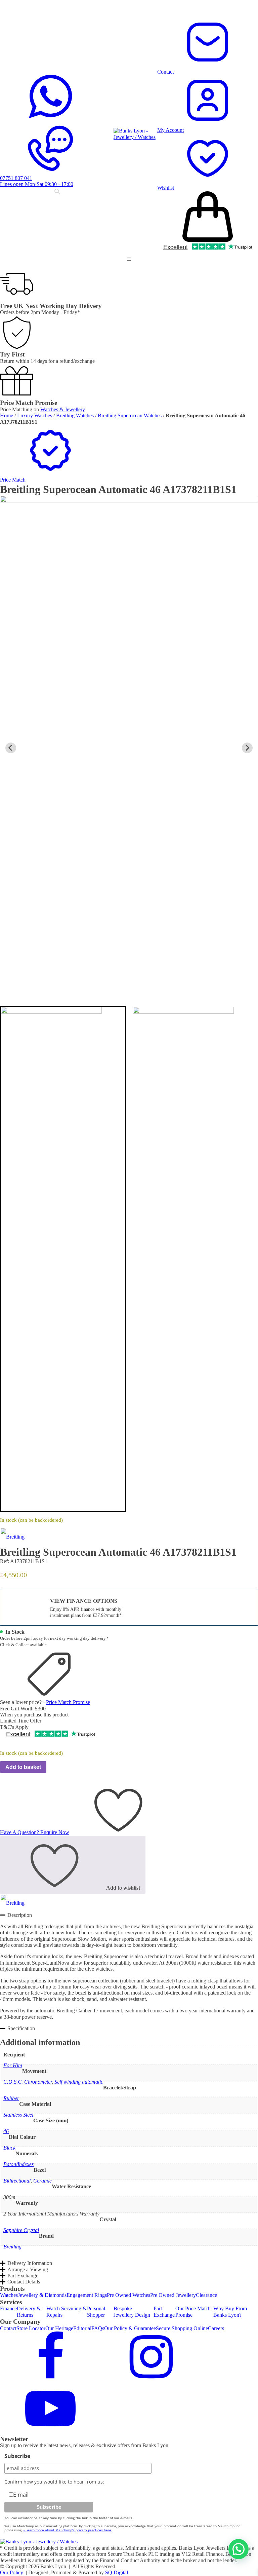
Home (7, 415)
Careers (216, 2328)
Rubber (11, 2098)
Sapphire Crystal (21, 2230)
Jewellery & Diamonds (42, 2295)
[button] (129, 259)
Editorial (82, 2328)
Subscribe (17, 2456)
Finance (8, 2308)
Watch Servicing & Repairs (67, 2312)
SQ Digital (117, 2572)
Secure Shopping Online (182, 2328)
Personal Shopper (96, 2312)
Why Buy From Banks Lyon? (230, 2312)
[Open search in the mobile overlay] (57, 192)
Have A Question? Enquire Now (35, 1832)
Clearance (206, 2295)
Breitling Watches (75, 415)
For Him (13, 2065)
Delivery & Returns (29, 2312)
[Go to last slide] (11, 748)
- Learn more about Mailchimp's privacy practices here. (68, 2530)
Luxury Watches (35, 415)
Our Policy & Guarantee (130, 2328)
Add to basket (23, 1767)
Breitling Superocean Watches (130, 415)
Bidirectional (17, 2181)
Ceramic (42, 2181)
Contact (8, 2328)
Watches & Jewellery (63, 409)
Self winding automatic (79, 2082)
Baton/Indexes (18, 2164)
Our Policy (12, 2572)
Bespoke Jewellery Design (132, 2312)
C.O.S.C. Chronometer (28, 2082)
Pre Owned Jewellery (173, 2295)
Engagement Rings (87, 2295)
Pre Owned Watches (128, 2295)
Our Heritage (59, 2328)
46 (6, 2131)
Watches (9, 2295)
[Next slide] (247, 748)
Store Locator (31, 2328)
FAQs (98, 2328)
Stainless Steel (18, 2115)
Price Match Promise (68, 1702)
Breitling (12, 2247)
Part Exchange (164, 2312)
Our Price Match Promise (193, 2312)
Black (9, 2148)
